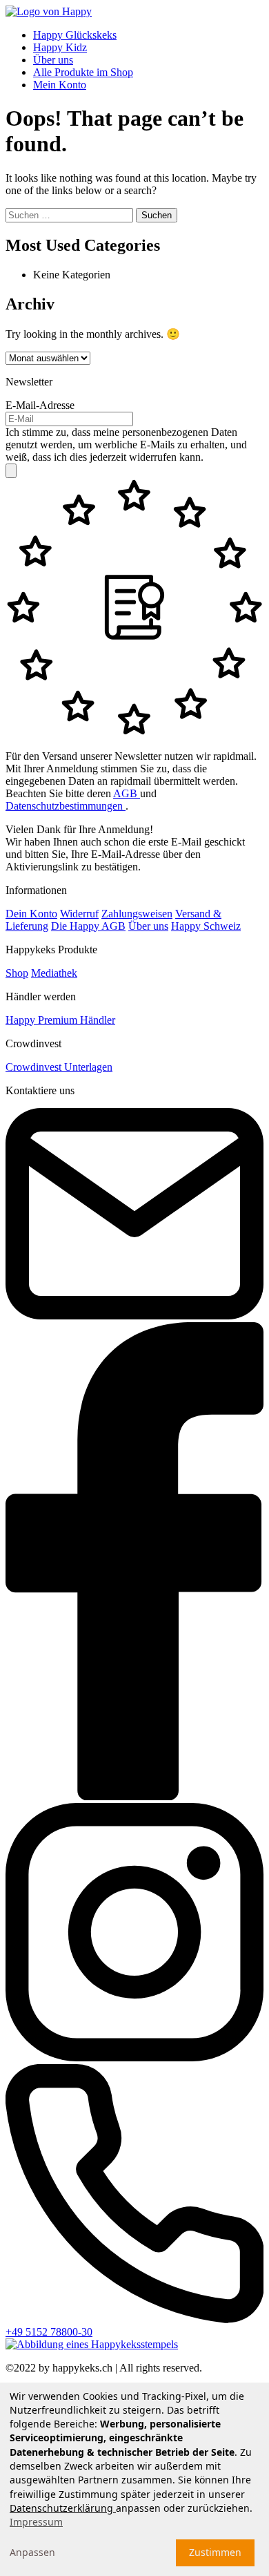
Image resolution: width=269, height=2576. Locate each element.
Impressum (36, 2522)
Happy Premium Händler (60, 1020)
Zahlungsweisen (137, 914)
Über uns (53, 60)
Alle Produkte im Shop (83, 72)
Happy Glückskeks (75, 35)
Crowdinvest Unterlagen (59, 1067)
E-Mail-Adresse (40, 405)
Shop (17, 973)
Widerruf (79, 914)
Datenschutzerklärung (63, 2508)
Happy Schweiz (206, 926)
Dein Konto (31, 914)
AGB (127, 793)
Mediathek (54, 973)
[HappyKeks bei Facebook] (134, 1796)
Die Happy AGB (88, 926)
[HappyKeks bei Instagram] (134, 2058)
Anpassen (32, 2552)
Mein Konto (60, 85)
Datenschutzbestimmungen (66, 806)
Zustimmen (215, 2552)
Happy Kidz (60, 47)
